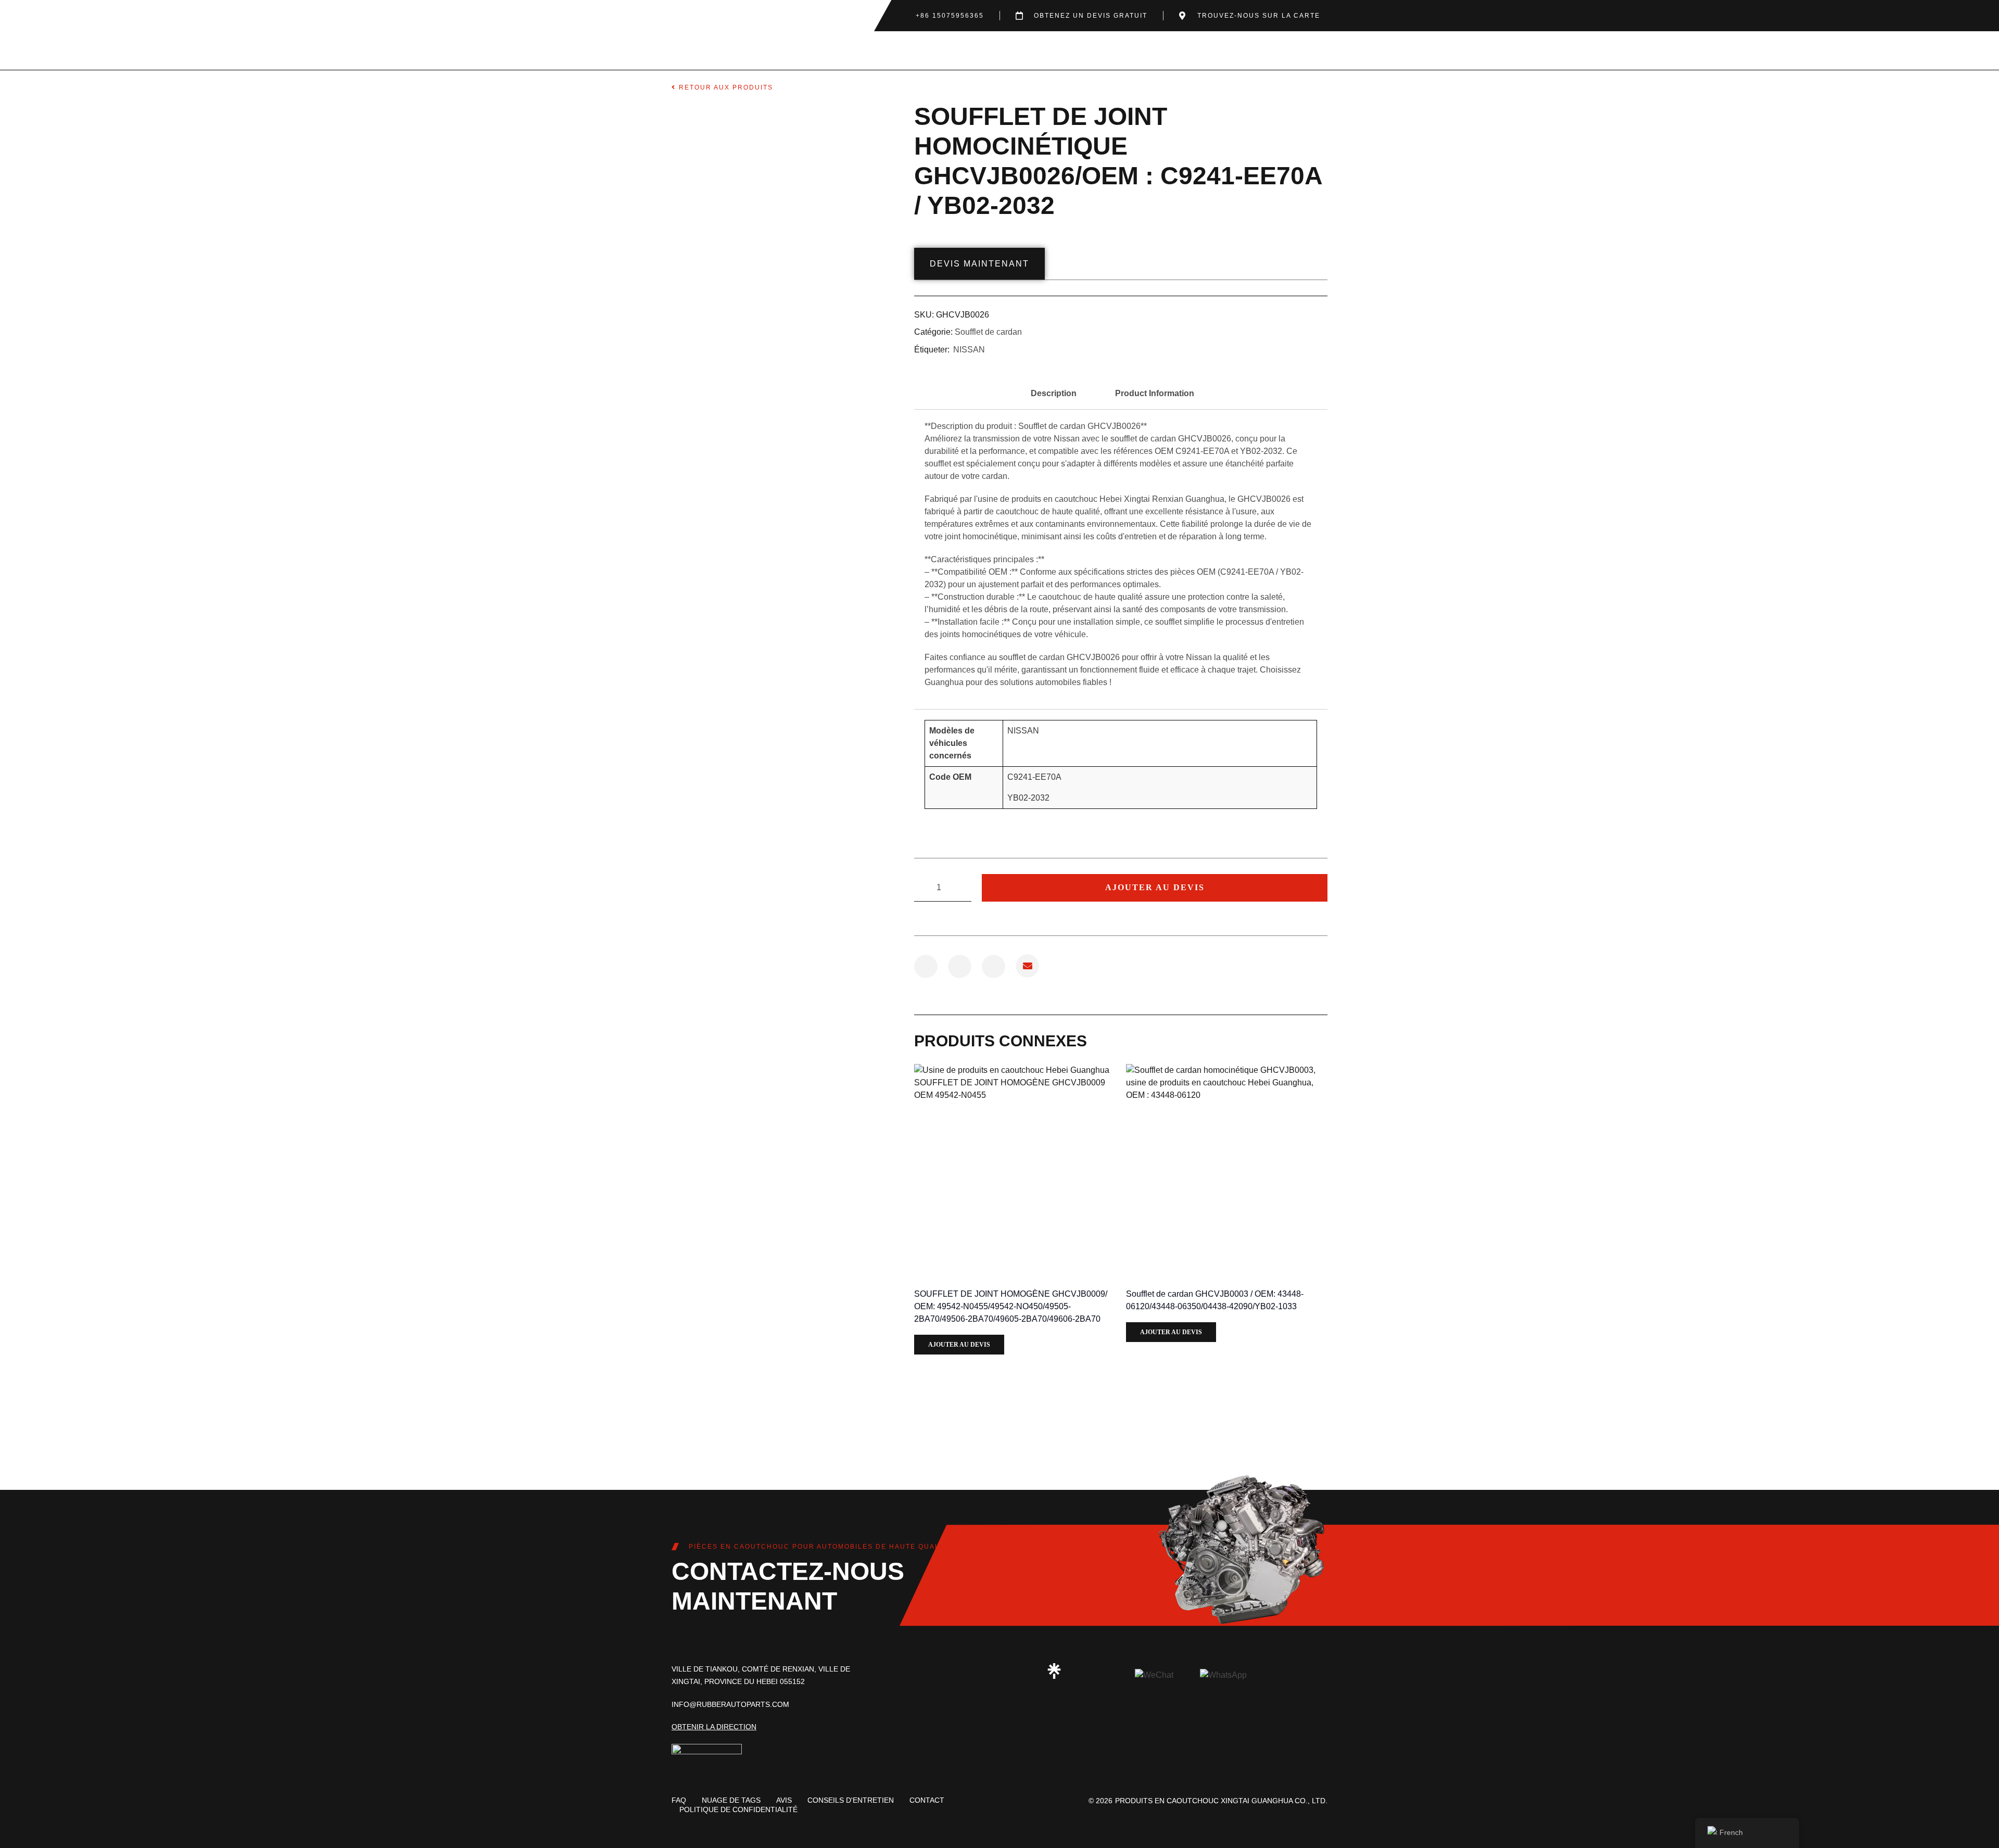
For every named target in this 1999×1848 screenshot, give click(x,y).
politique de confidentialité (738, 1809)
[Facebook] (981, 1671)
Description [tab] (1054, 393)
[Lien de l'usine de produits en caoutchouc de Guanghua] (1054, 1671)
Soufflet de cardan (988, 332)
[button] (926, 966)
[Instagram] (945, 1671)
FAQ (679, 1800)
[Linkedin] (1018, 1671)
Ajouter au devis (1155, 887)
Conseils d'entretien (851, 1800)
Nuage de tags (731, 1800)
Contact (927, 1800)
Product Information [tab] (1155, 393)
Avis (784, 1800)
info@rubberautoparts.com (730, 1704)
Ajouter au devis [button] (959, 1345)
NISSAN (969, 350)
